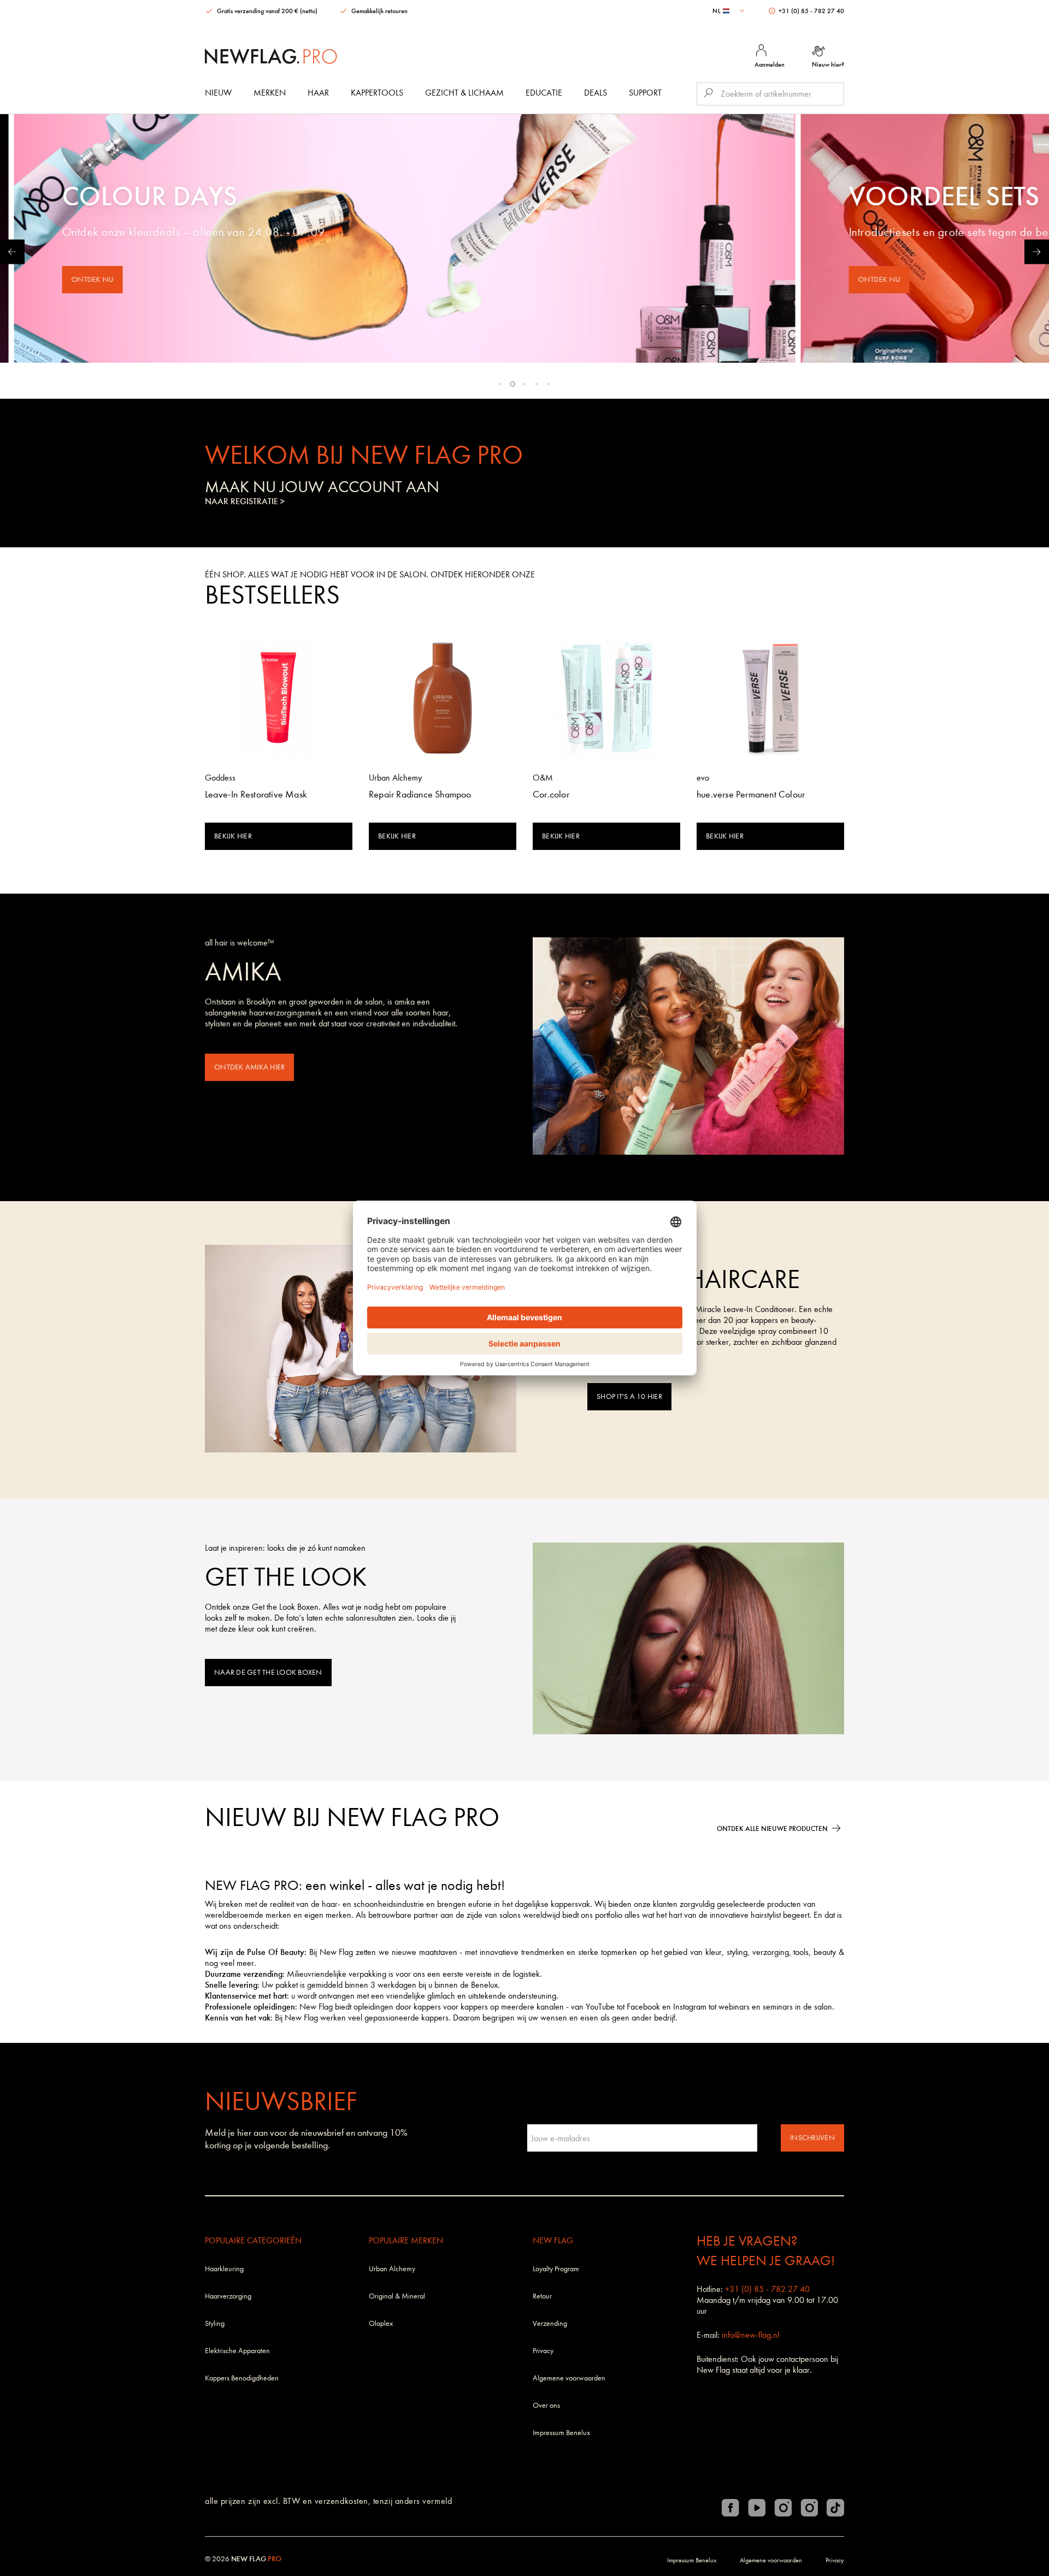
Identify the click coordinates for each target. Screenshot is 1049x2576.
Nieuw (218, 93)
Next (1037, 252)
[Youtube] (757, 2508)
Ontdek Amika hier (249, 1067)
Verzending (550, 2323)
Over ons (546, 2405)
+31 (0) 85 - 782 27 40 (811, 11)
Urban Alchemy (392, 2269)
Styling (215, 2323)
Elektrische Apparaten (237, 2351)
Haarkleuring (224, 2269)
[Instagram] (783, 2508)
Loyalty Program (556, 2269)
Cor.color (551, 794)
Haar (318, 93)
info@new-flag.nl (750, 2335)
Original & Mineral (397, 2296)
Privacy (543, 2351)
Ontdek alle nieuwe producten (772, 1828)
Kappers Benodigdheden (242, 2378)
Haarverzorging (228, 2296)
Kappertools (377, 93)
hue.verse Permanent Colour (751, 794)
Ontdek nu (212, 279)
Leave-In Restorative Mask (256, 794)
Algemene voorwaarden (569, 2378)
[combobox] (730, 11)
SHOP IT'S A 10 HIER (629, 1396)
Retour (542, 2296)
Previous (12, 252)
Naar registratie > (245, 501)
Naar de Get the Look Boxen (268, 1672)
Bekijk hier (233, 836)
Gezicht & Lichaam (464, 93)
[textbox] (730, 11)
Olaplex (381, 2323)
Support (645, 93)
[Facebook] (730, 2508)
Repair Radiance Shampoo (420, 794)
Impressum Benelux (561, 2433)
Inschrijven (812, 2138)
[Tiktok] (835, 2508)
